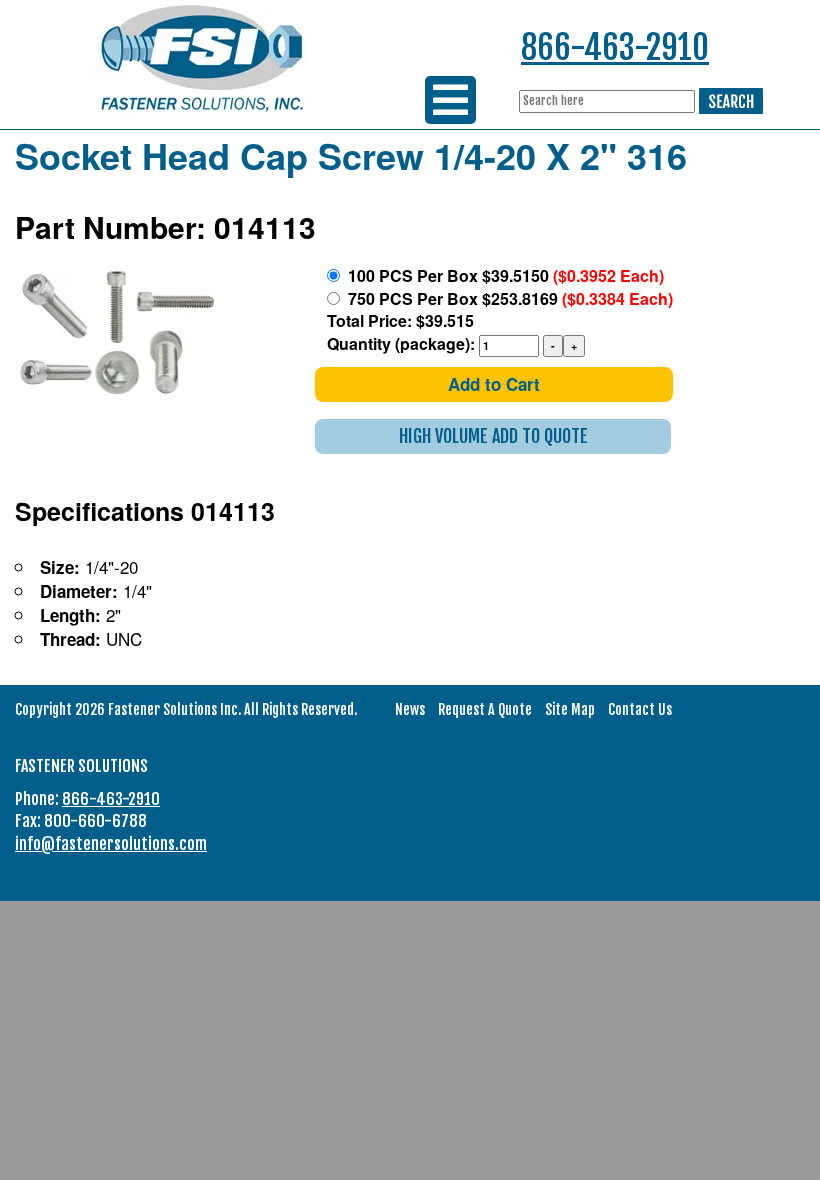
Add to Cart (494, 384)
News (410, 709)
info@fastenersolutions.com (111, 844)
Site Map (570, 709)
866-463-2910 (615, 47)
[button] (493, 436)
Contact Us (640, 709)
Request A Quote (485, 709)
